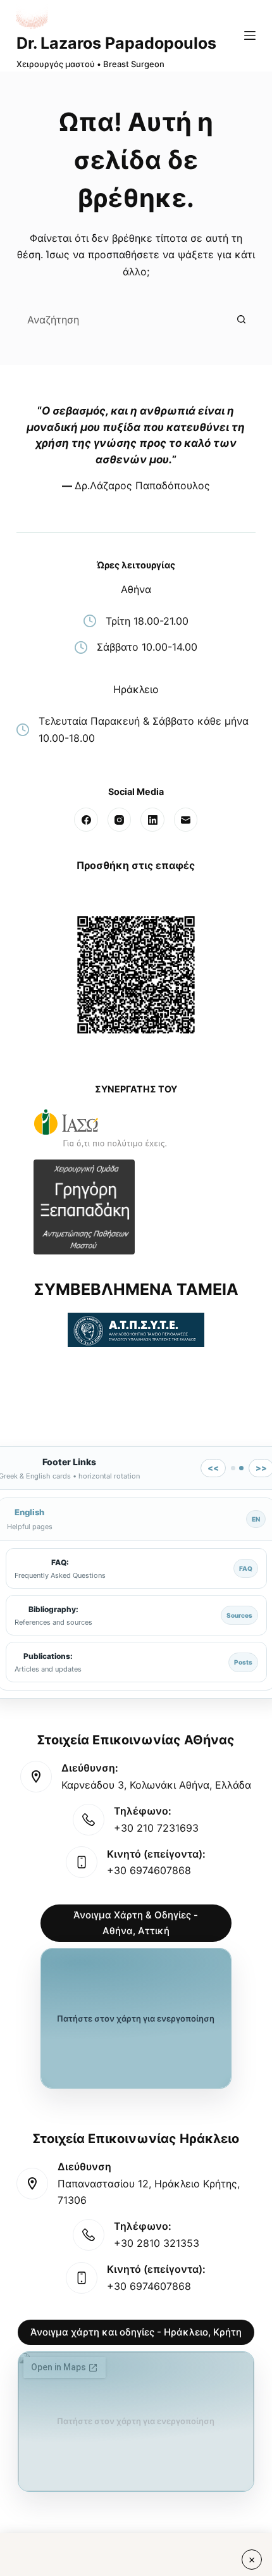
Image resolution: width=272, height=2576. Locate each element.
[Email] (186, 820)
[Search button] (241, 319)
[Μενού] (250, 35)
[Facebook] (86, 820)
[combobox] (123, 319)
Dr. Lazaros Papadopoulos (116, 43)
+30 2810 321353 (157, 2243)
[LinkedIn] (152, 820)
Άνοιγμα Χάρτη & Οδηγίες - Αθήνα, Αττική (136, 1923)
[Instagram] (120, 820)
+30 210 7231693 (156, 1828)
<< (213, 1468)
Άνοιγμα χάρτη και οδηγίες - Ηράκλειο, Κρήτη (136, 2332)
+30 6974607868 (149, 1870)
